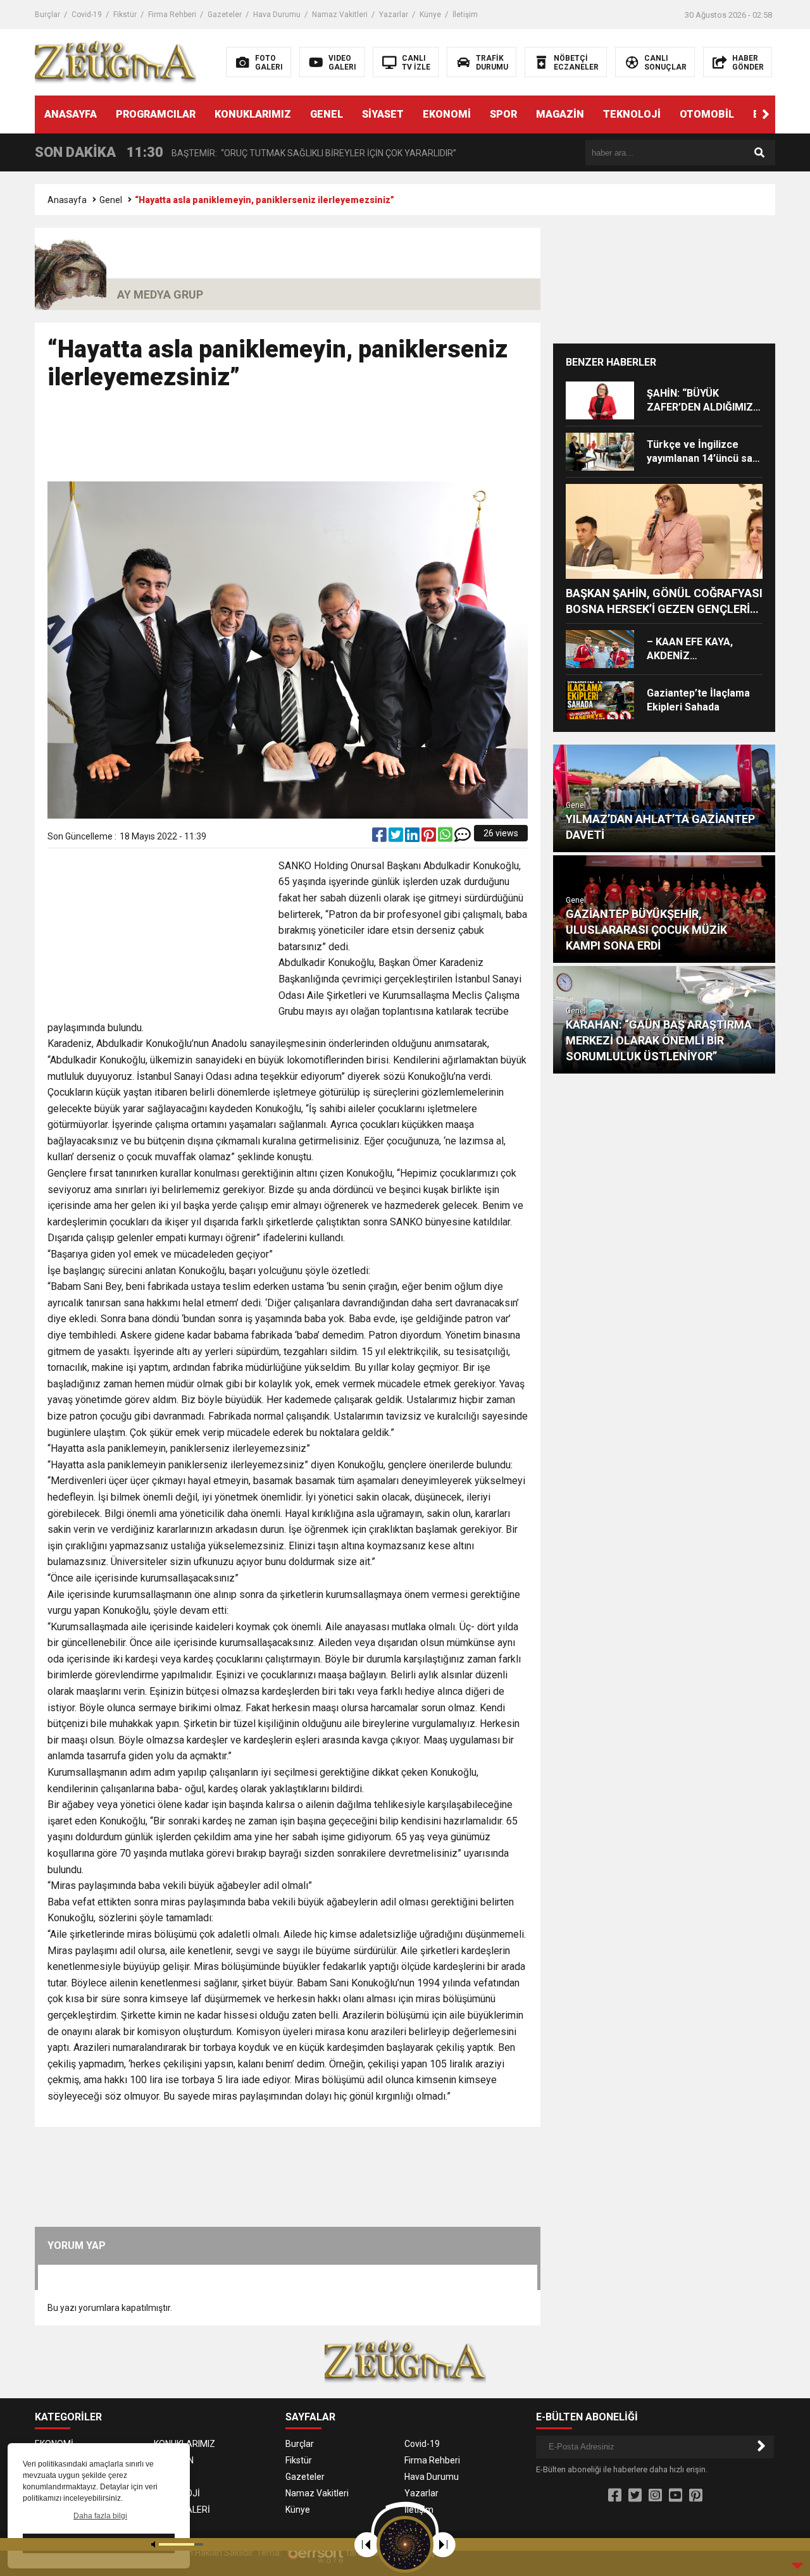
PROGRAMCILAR (156, 114)
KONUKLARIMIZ (253, 114)
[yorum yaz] (463, 838)
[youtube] (676, 2496)
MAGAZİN (560, 114)
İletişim (465, 15)
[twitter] (397, 838)
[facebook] (380, 838)
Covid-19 (87, 15)
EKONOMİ (447, 114)
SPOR (503, 114)
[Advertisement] (288, 442)
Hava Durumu (277, 15)
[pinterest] (430, 838)
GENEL (327, 114)
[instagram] (655, 2496)
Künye (430, 15)
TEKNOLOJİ (632, 114)
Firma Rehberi (172, 15)
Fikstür (125, 15)
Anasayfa (67, 200)
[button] (766, 115)
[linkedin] (413, 838)
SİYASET (383, 114)
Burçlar (47, 15)
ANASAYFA (71, 114)
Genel (111, 200)
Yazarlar (394, 15)
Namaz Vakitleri (340, 15)
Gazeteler (225, 15)
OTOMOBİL (707, 114)
